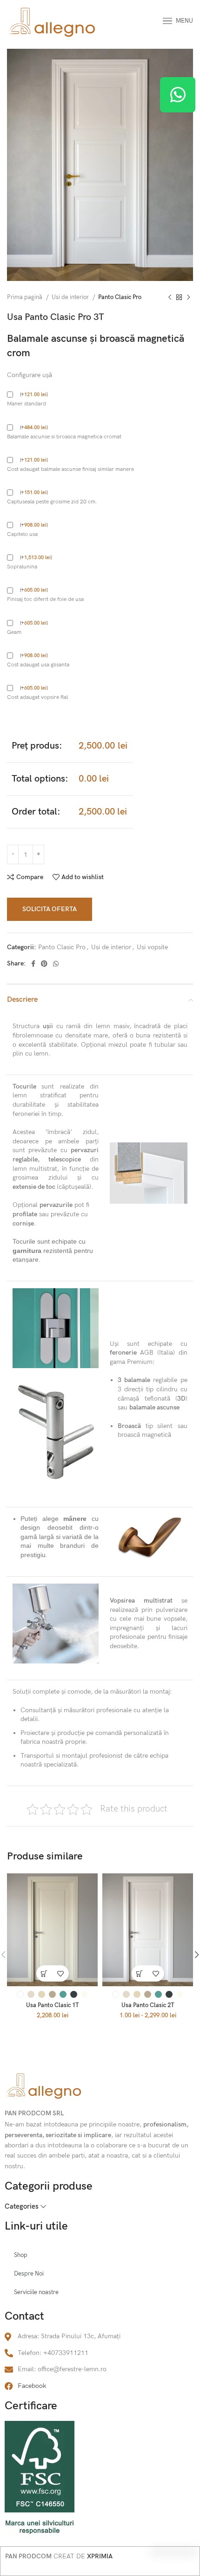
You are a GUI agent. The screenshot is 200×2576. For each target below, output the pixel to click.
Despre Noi (29, 2274)
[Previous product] (170, 298)
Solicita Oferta (50, 909)
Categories (22, 2207)
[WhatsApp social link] (56, 964)
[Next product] (188, 298)
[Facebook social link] (33, 964)
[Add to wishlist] (61, 1973)
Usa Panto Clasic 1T (53, 2005)
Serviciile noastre (36, 2292)
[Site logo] (52, 20)
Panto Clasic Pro (120, 297)
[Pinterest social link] (44, 964)
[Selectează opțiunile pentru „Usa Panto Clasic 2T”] (140, 1973)
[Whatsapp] (178, 95)
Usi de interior (71, 297)
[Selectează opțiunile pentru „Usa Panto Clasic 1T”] (44, 1973)
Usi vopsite (152, 947)
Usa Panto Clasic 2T (148, 2005)
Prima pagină (25, 297)
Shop (21, 2255)
